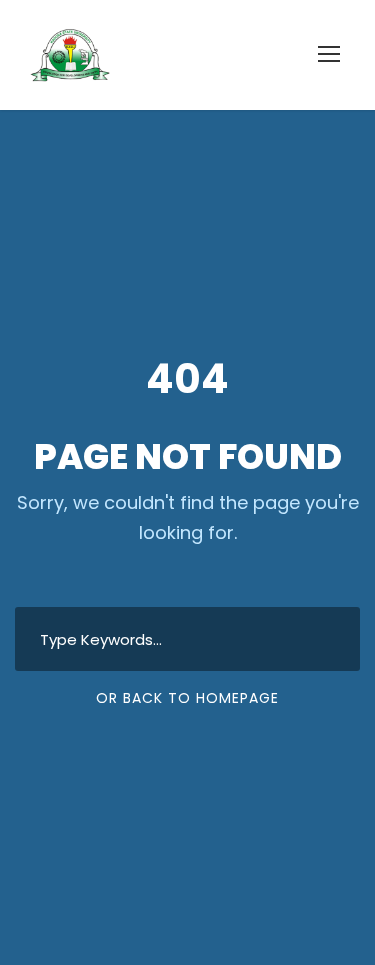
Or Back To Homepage (187, 698)
